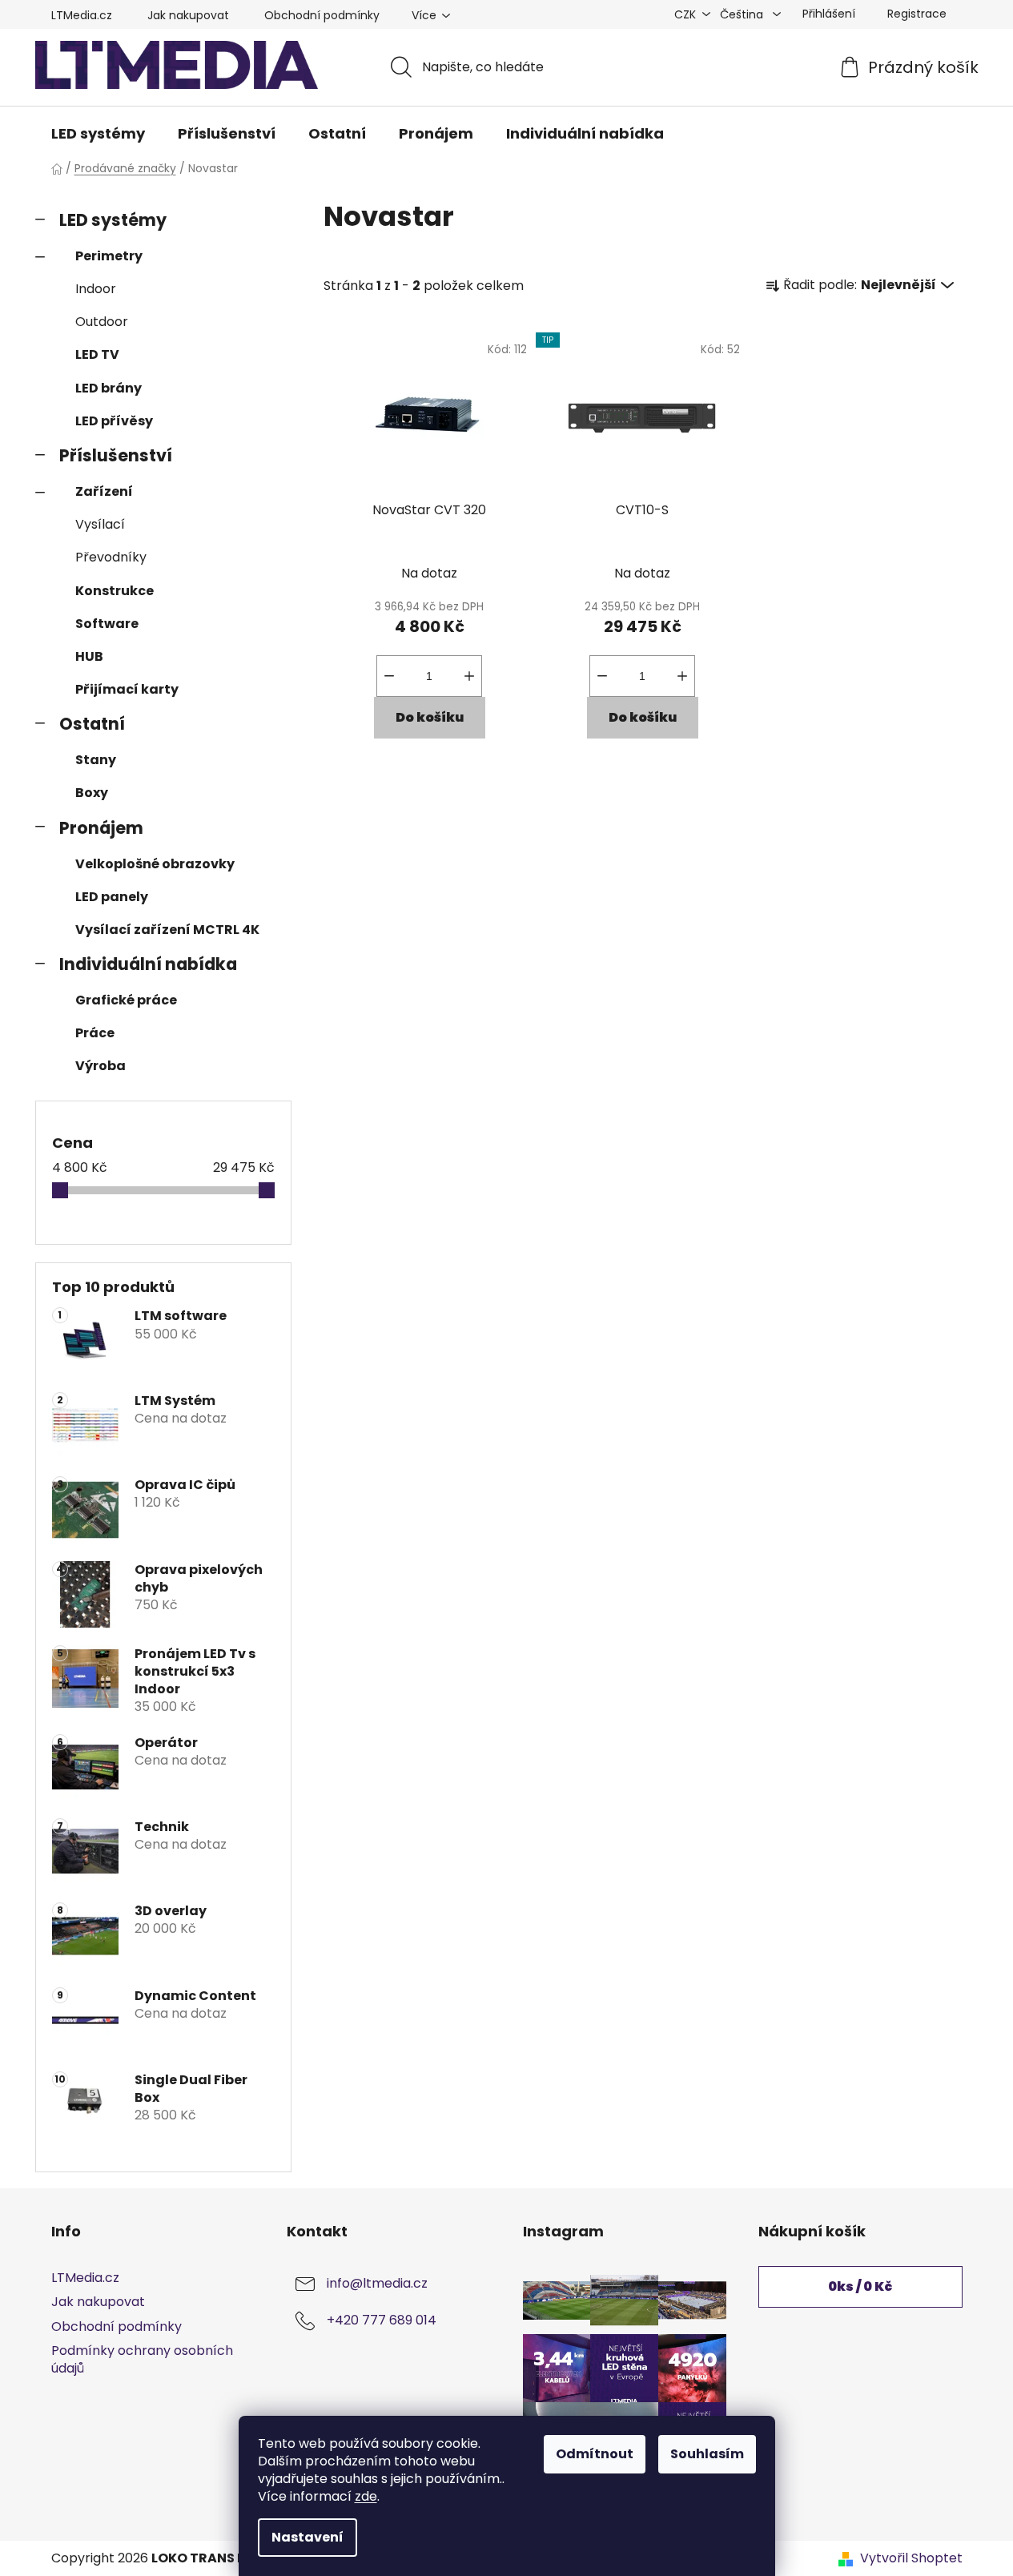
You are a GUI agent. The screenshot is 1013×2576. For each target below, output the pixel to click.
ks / (860, 2286)
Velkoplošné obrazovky (155, 864)
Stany (96, 760)
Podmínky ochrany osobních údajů (142, 2359)
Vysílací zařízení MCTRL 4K (167, 930)
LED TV (97, 354)
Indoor (96, 289)
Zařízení (104, 491)
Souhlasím (707, 2454)
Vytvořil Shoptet (911, 2558)
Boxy (92, 793)
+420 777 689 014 (382, 2321)
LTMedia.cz (82, 15)
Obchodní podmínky (322, 15)
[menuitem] (98, 134)
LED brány (109, 388)
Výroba (100, 1066)
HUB (89, 656)
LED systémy (113, 220)
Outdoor (102, 322)
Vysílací (100, 524)
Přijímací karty (127, 689)
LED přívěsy (114, 421)
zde (366, 2496)
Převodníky (111, 557)
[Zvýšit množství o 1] (469, 676)
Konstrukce (115, 591)
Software (107, 624)
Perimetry (109, 256)
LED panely (112, 897)
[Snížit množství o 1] (389, 676)
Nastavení (308, 2537)
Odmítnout (595, 2454)
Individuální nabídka (148, 964)
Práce (95, 1033)
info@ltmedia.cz (377, 2284)
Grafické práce (126, 1000)
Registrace (917, 14)
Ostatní (92, 724)
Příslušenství (116, 455)
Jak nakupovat (188, 15)
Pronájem (101, 828)
